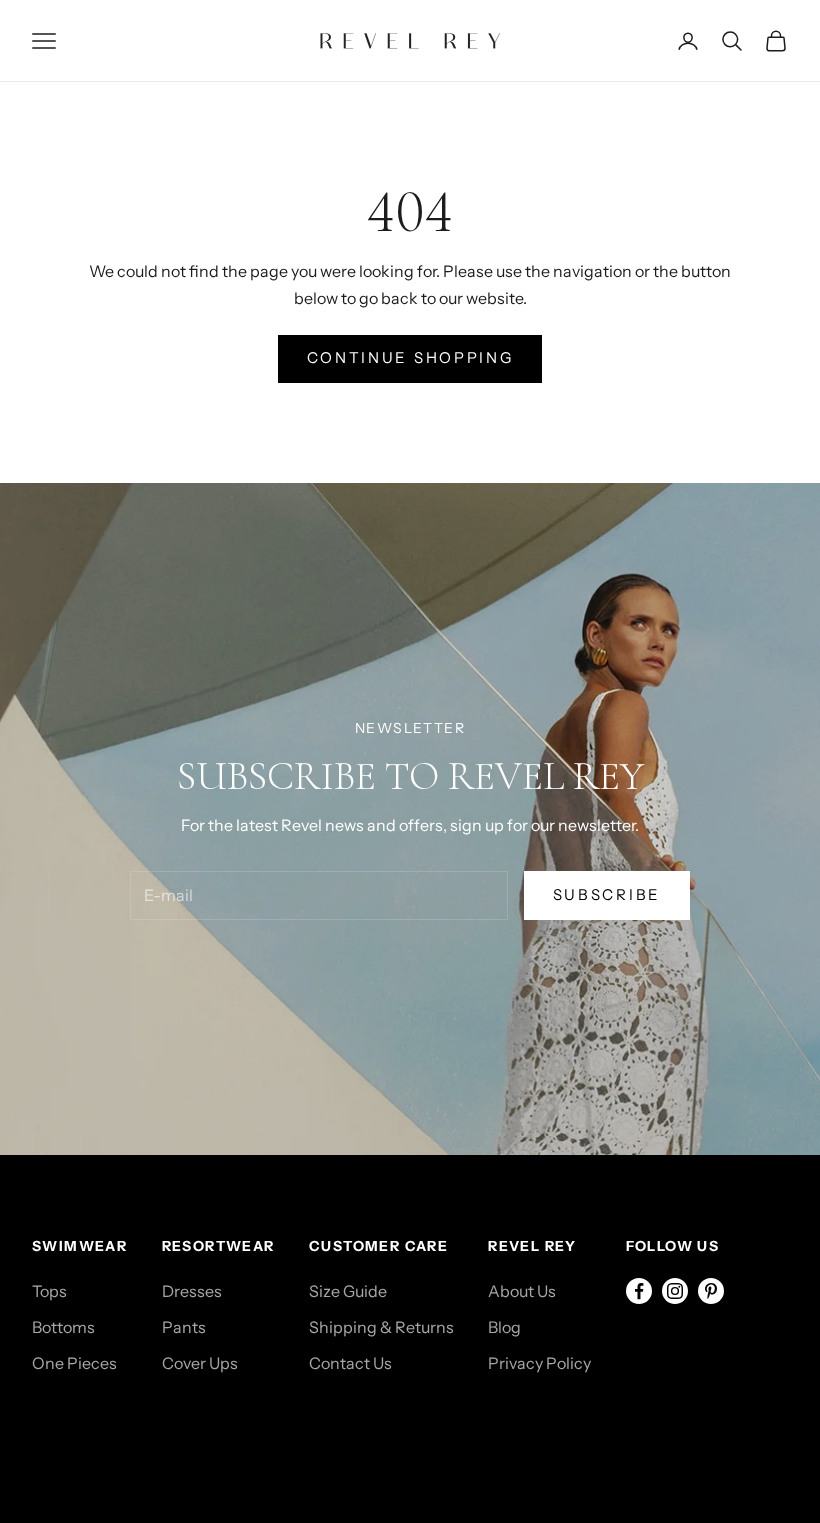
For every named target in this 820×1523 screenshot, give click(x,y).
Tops (49, 1291)
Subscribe (607, 894)
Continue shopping (410, 357)
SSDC (120, 1430)
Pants (184, 1327)
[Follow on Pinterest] (711, 1291)
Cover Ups (200, 1363)
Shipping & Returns (381, 1327)
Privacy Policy (539, 1363)
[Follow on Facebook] (639, 1291)
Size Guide (348, 1291)
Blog (504, 1327)
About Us (522, 1291)
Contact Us (350, 1363)
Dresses (192, 1291)
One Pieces (74, 1363)
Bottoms (63, 1327)
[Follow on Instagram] (675, 1291)
